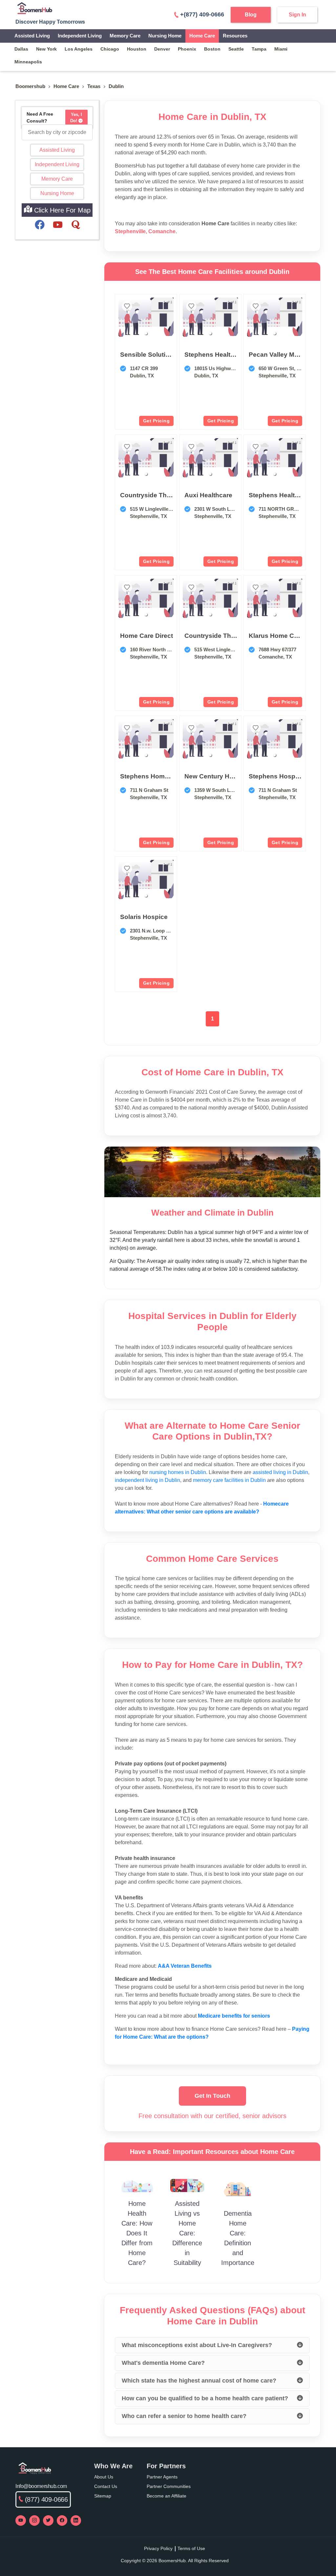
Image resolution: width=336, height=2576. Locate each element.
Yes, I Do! (76, 118)
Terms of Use (191, 2548)
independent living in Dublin (147, 1480)
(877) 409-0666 (46, 2499)
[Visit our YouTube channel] (21, 2520)
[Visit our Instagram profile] (34, 2520)
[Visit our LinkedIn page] (76, 2520)
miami (281, 49)
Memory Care (125, 36)
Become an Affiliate (167, 2496)
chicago (110, 49)
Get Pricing (157, 421)
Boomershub (30, 86)
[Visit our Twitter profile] (48, 2520)
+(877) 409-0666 (202, 14)
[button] (146, 333)
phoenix (187, 49)
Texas (94, 86)
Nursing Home (165, 36)
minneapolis (28, 62)
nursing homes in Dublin (178, 1472)
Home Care (202, 36)
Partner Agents (162, 2477)
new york (46, 49)
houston (137, 49)
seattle (236, 49)
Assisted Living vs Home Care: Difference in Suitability (187, 2233)
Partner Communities (169, 2486)
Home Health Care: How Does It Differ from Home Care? (137, 2233)
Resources (235, 36)
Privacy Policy (158, 2548)
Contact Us (106, 2486)
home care (66, 86)
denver (162, 49)
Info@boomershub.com (41, 2486)
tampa (259, 49)
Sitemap (103, 2496)
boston (212, 49)
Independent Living (80, 36)
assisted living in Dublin (280, 1472)
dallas (21, 49)
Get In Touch (212, 2096)
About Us (104, 2477)
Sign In (297, 15)
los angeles (79, 49)
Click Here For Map (61, 210)
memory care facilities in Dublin (229, 1480)
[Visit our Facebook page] (62, 2520)
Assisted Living (32, 36)
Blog (251, 15)
